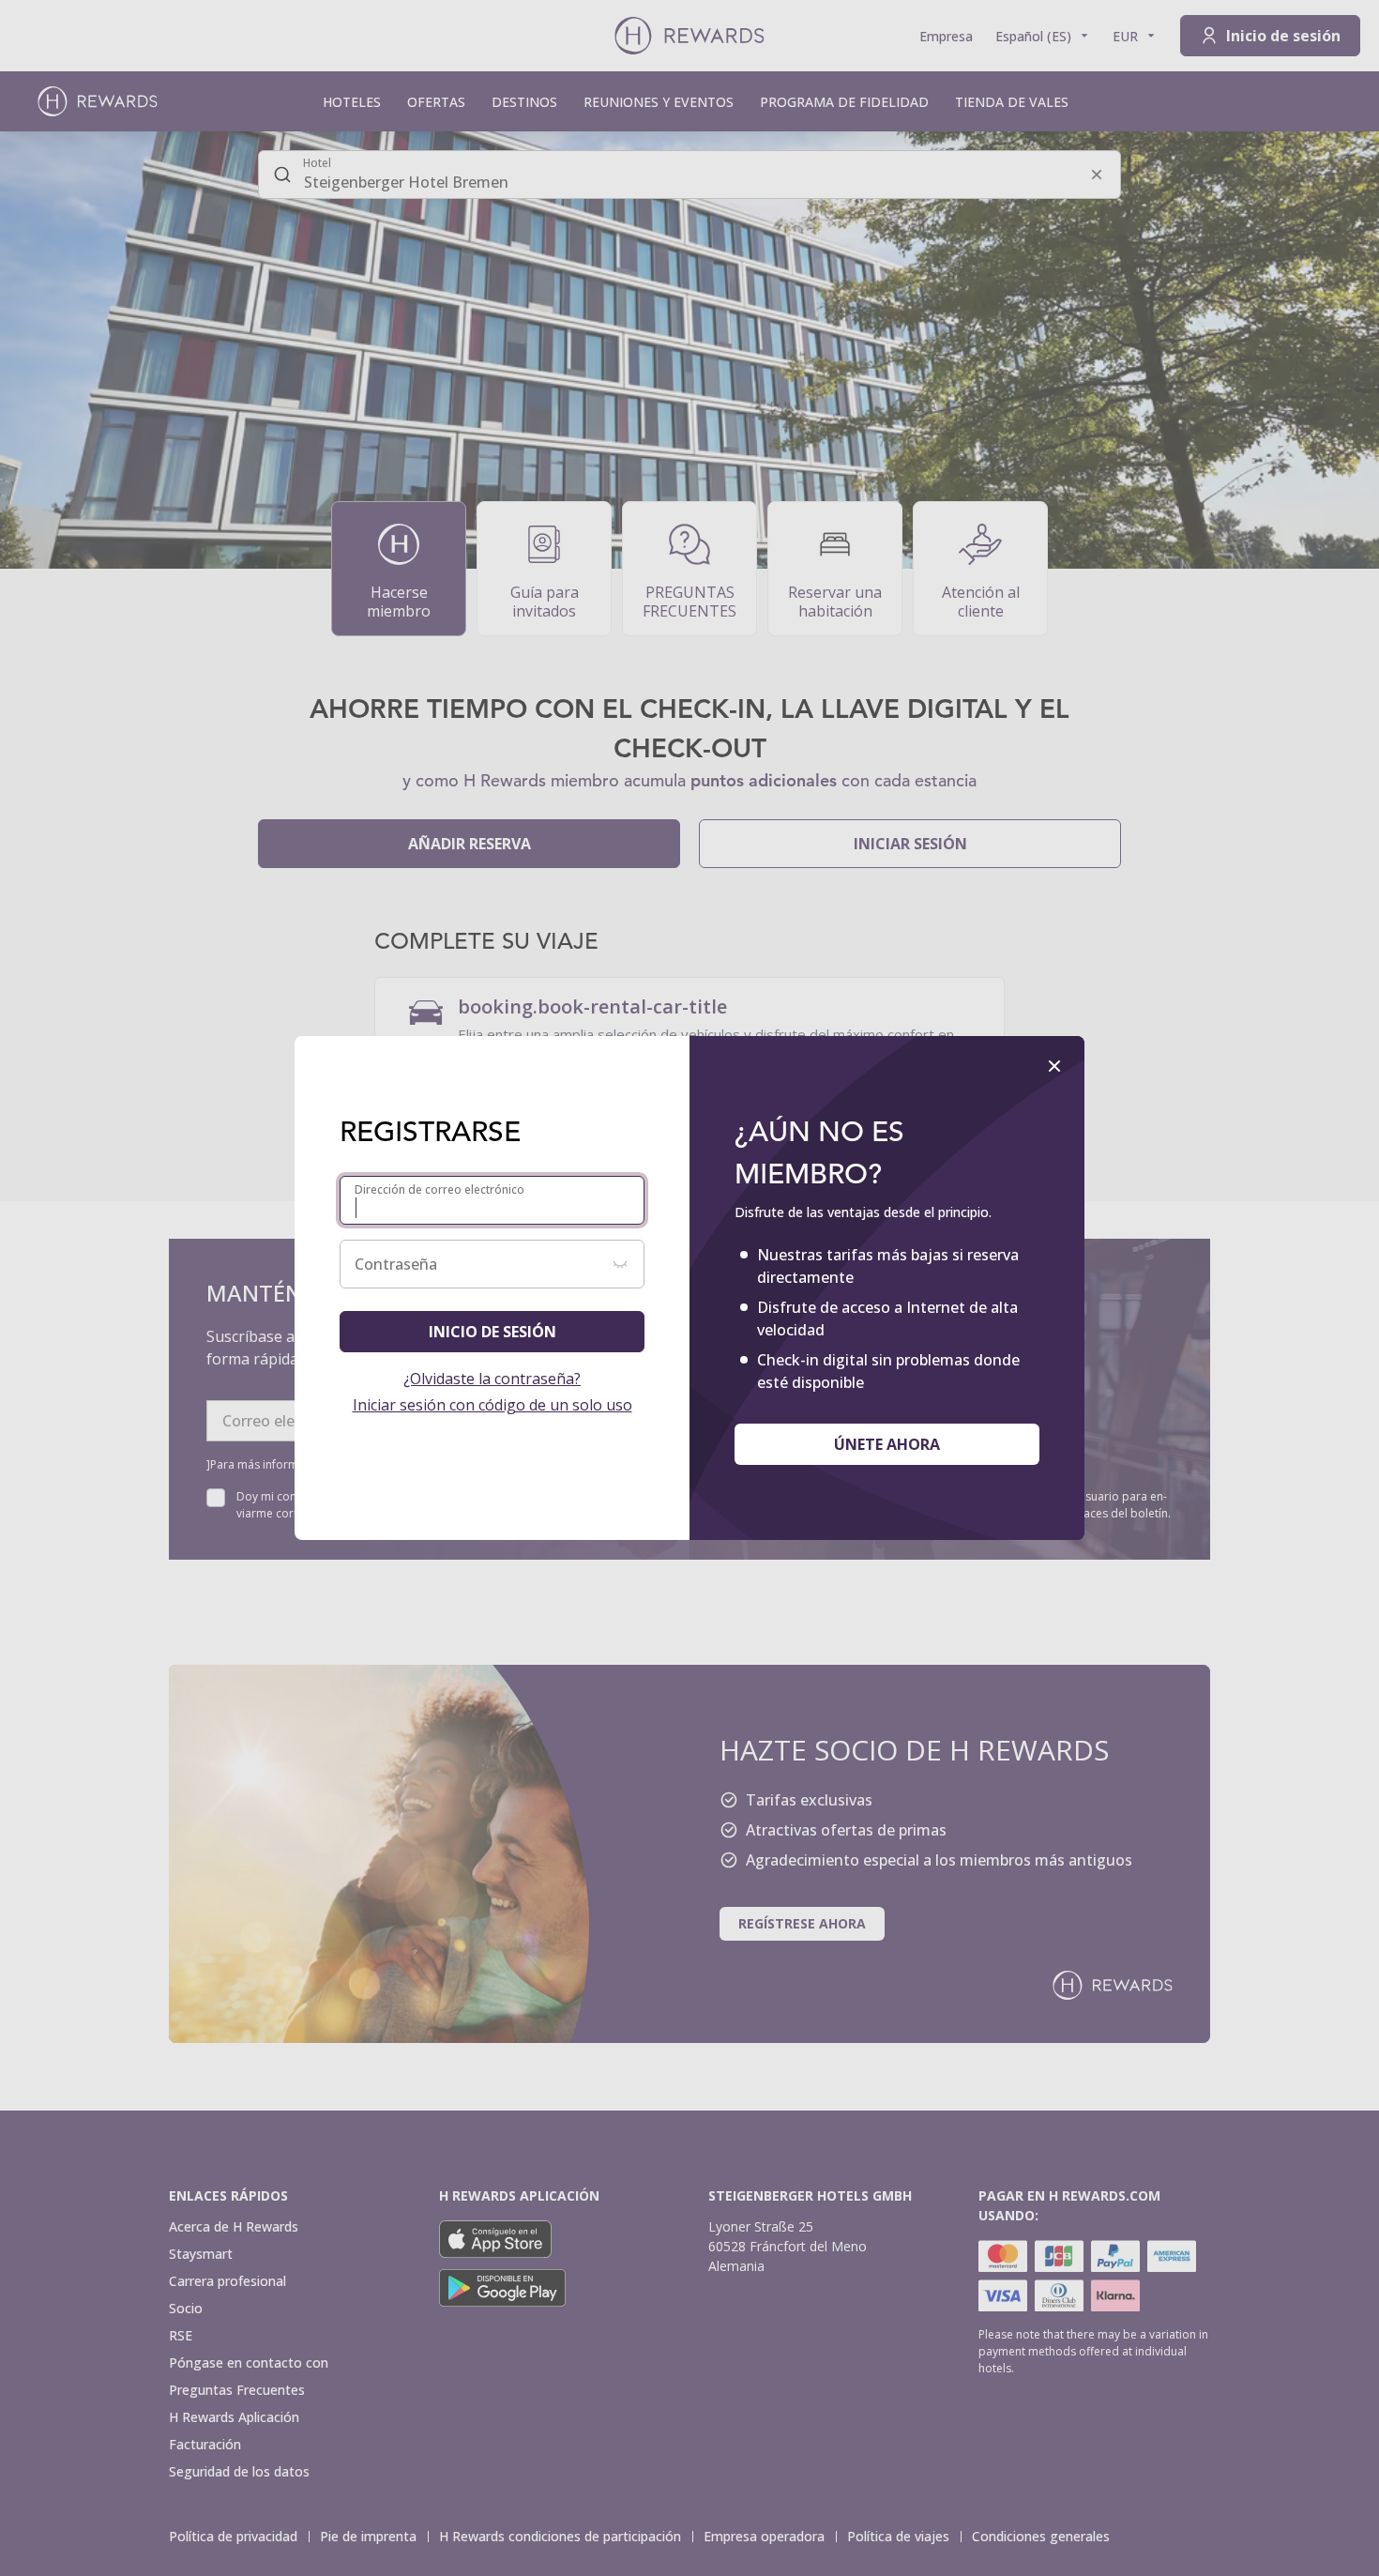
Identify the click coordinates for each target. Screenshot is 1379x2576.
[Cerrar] (1054, 1066)
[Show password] (620, 1264)
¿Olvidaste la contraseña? (492, 1379)
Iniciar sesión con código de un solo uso (492, 1405)
